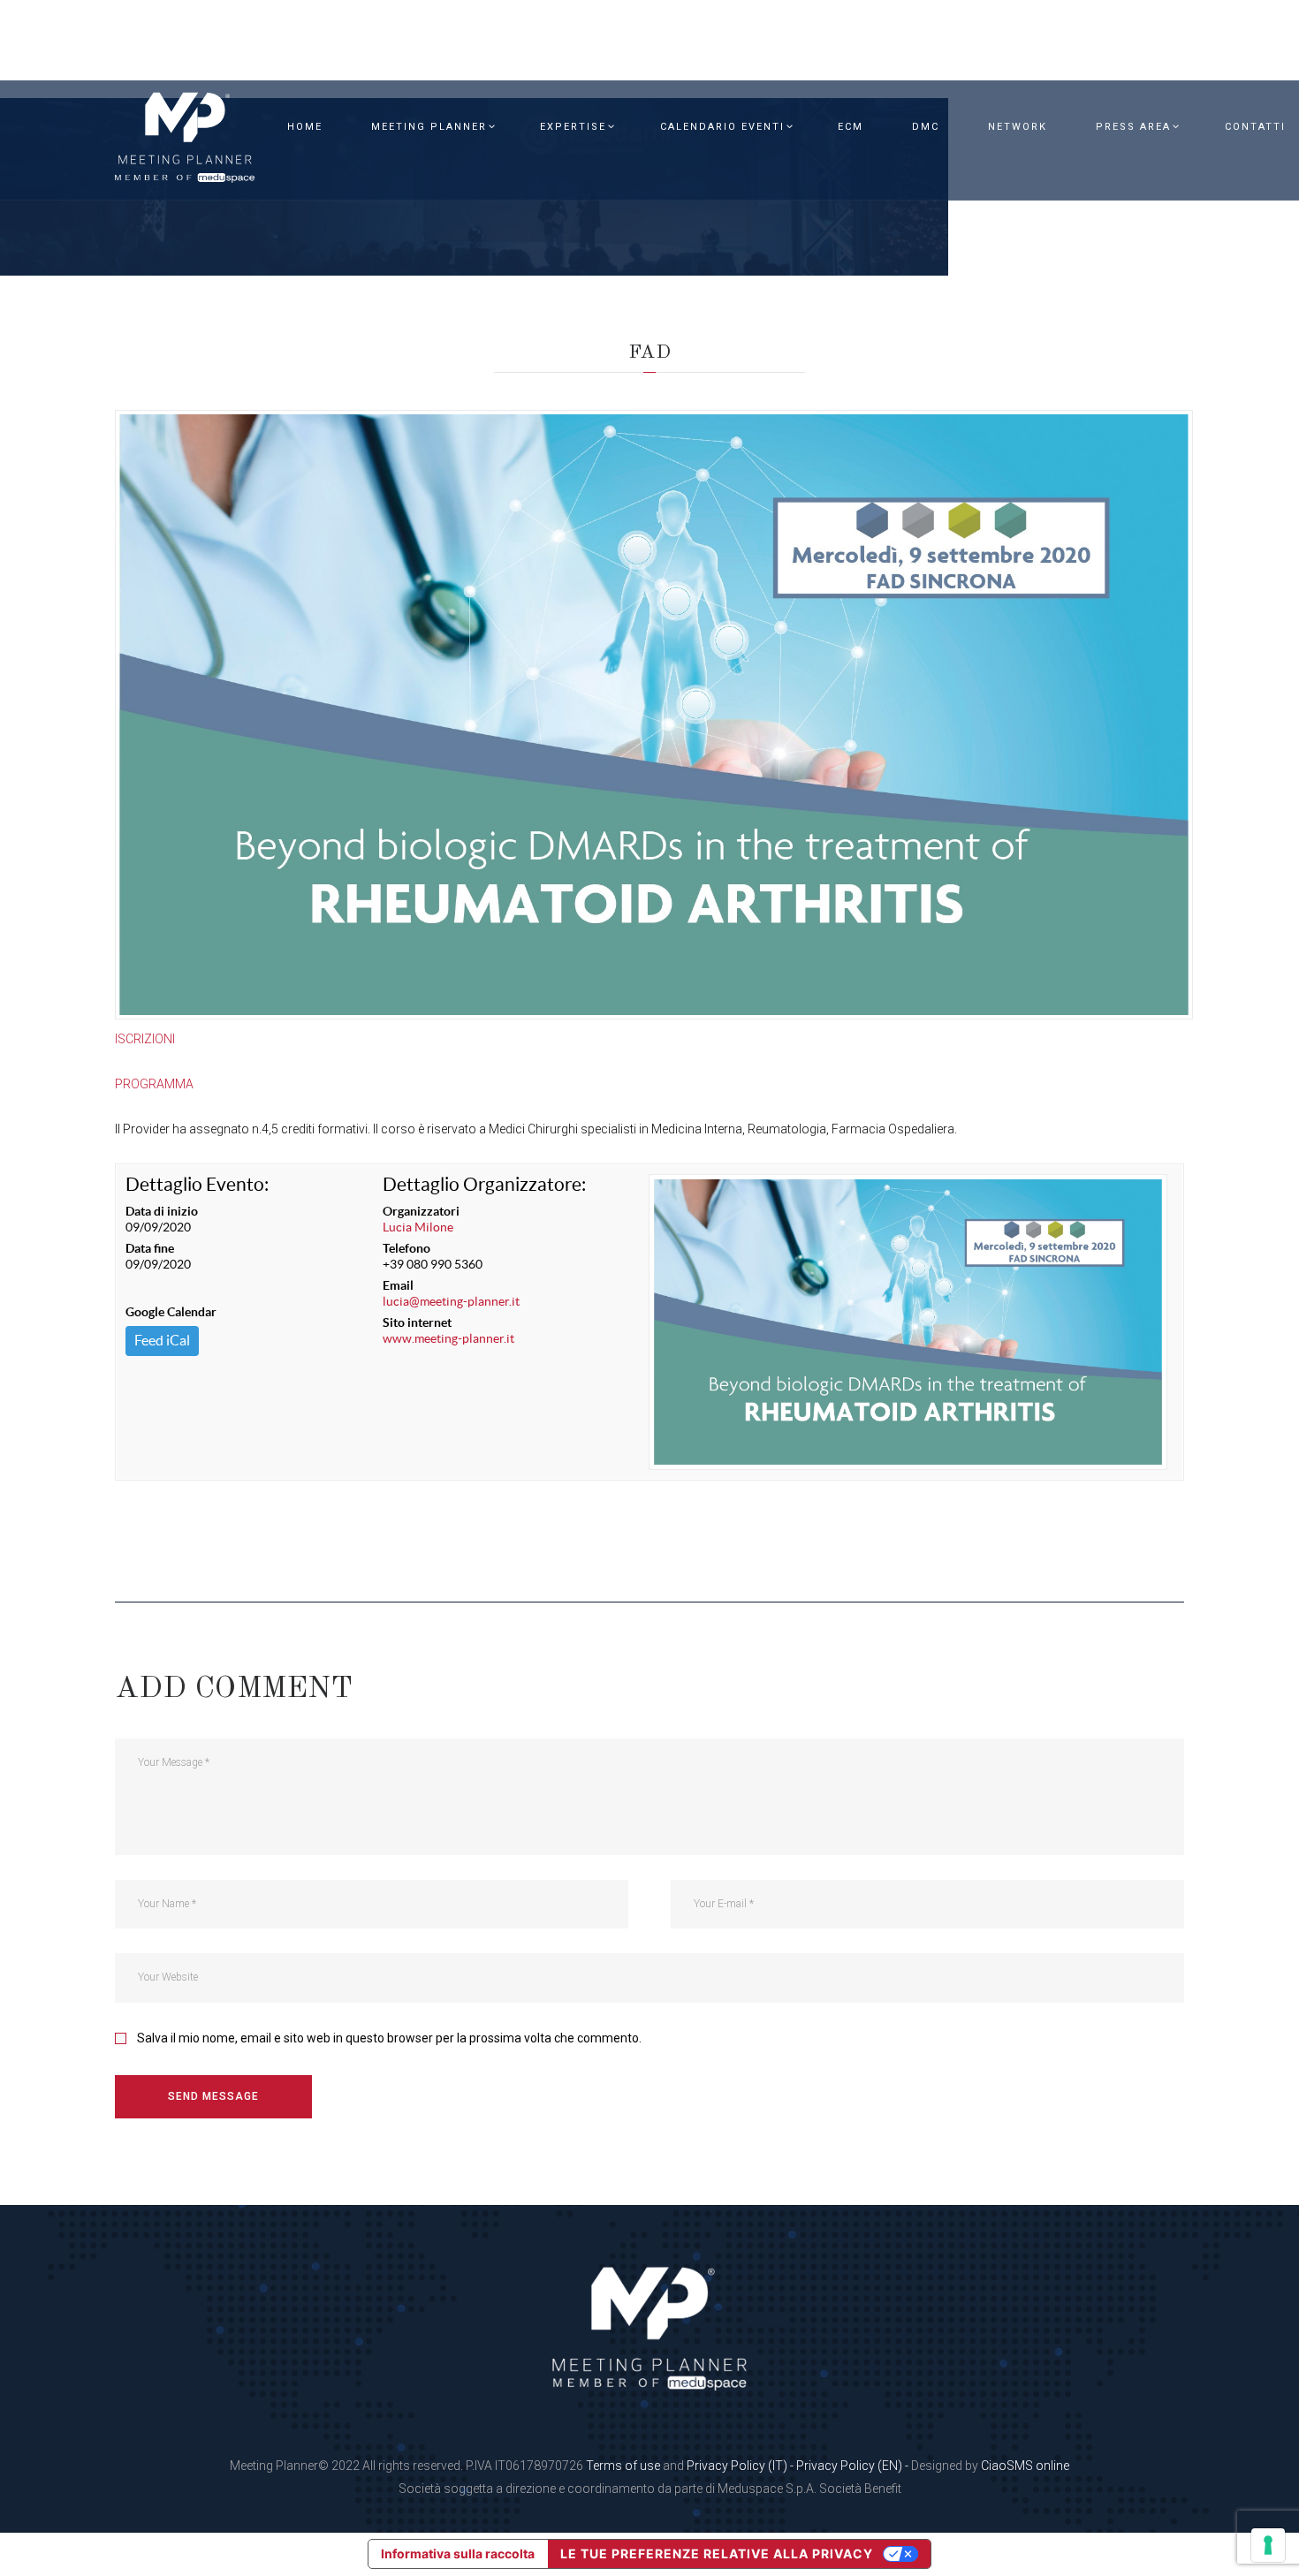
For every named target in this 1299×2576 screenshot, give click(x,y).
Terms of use (623, 2466)
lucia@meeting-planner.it (451, 1301)
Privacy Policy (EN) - (854, 2466)
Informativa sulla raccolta (458, 2553)
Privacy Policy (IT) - (741, 2466)
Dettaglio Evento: (197, 1184)
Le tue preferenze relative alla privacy (717, 2553)
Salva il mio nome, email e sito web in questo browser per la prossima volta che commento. (389, 2038)
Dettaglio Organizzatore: (484, 1184)
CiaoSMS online (1025, 2466)
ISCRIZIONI (145, 1039)
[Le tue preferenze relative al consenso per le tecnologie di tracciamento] (1268, 2545)
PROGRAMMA (154, 1084)
